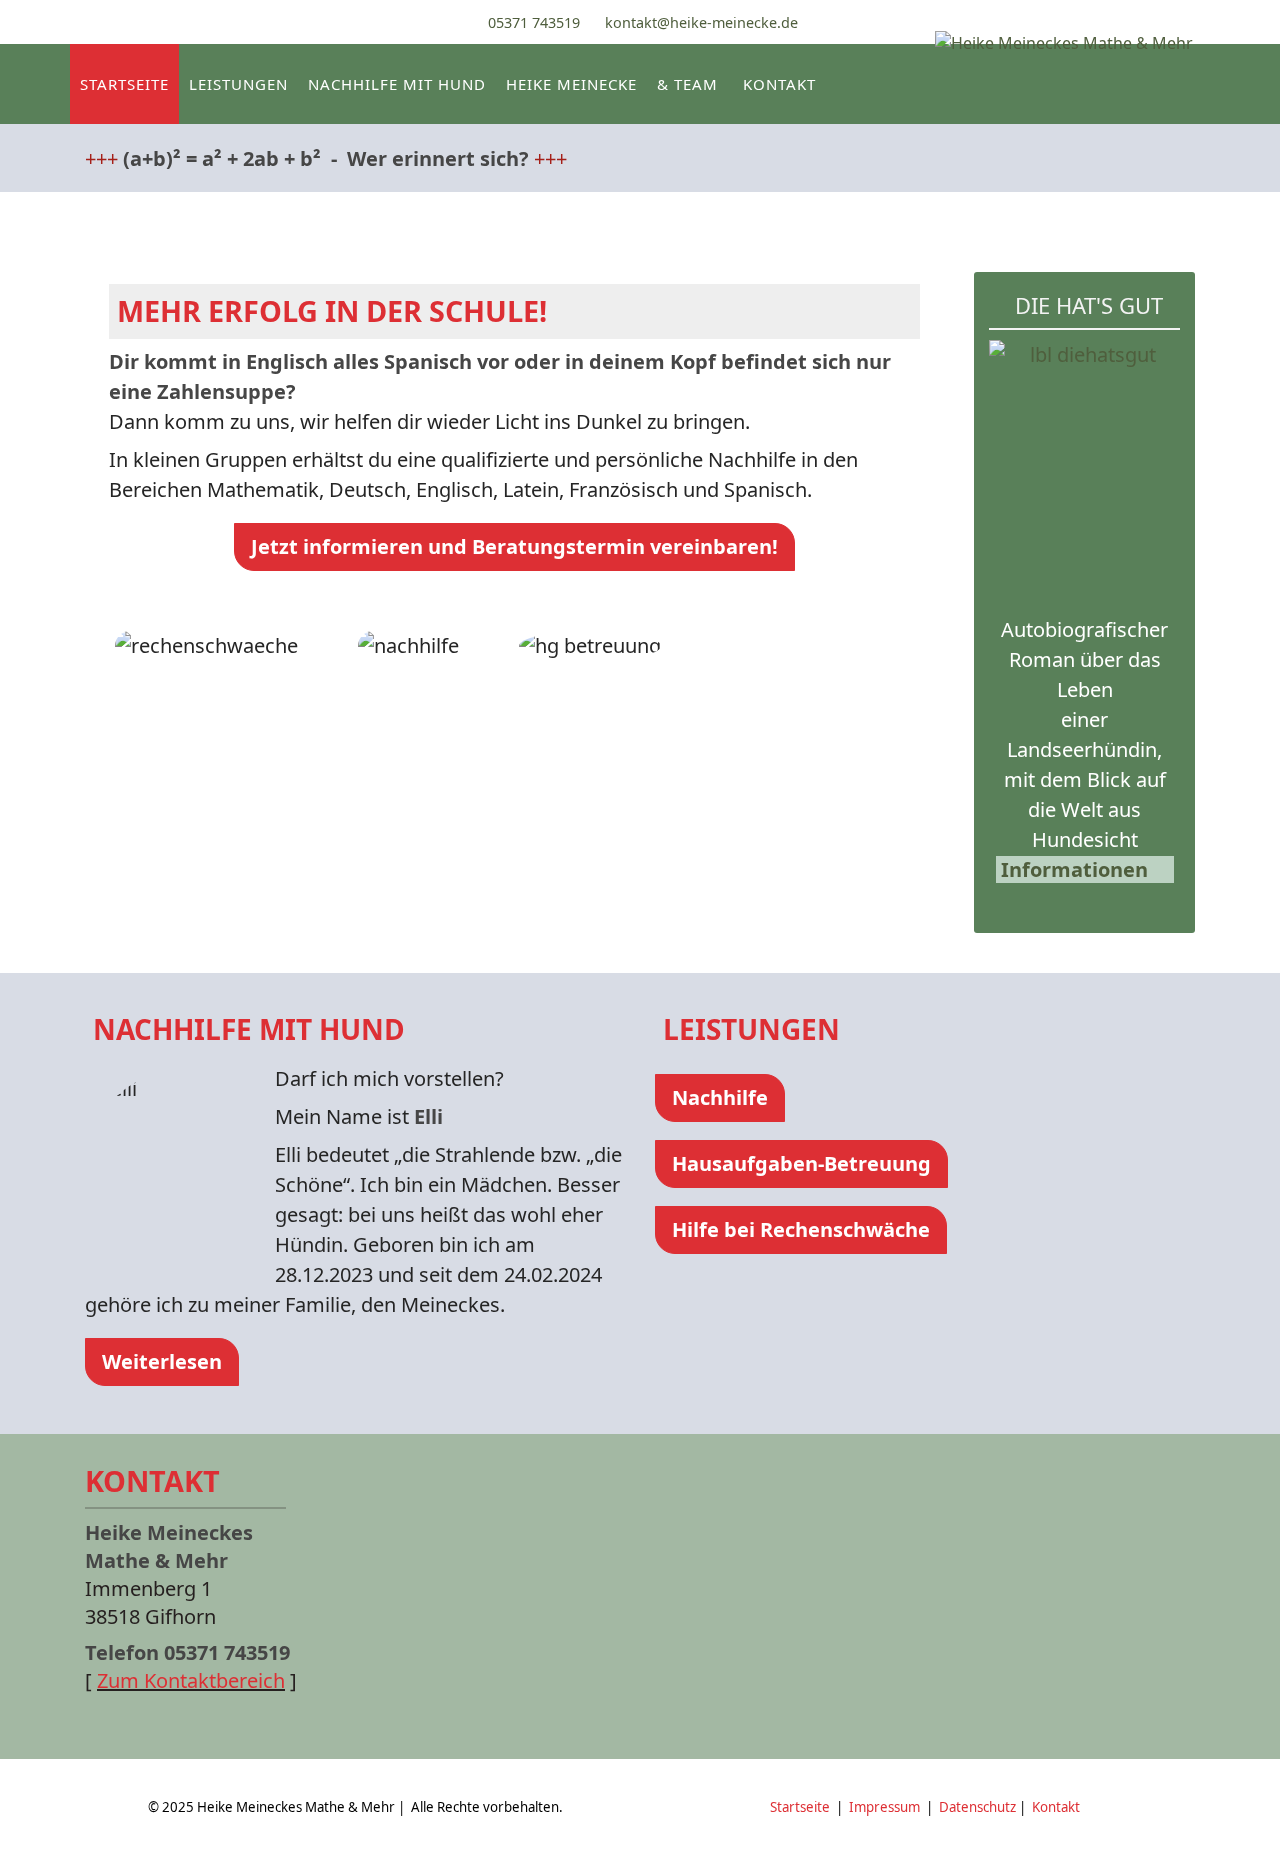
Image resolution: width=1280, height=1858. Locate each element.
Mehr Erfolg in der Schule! (332, 310)
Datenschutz (977, 1807)
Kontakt (779, 84)
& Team (687, 84)
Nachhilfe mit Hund (397, 84)
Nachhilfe (720, 1097)
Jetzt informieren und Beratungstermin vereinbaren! (514, 546)
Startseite (124, 84)
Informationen (1074, 869)
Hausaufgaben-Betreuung (801, 1163)
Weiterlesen (162, 1361)
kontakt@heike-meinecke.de (701, 22)
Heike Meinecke (571, 84)
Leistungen (238, 84)
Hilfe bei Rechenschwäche (801, 1229)
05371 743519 (534, 22)
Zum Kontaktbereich (191, 1680)
